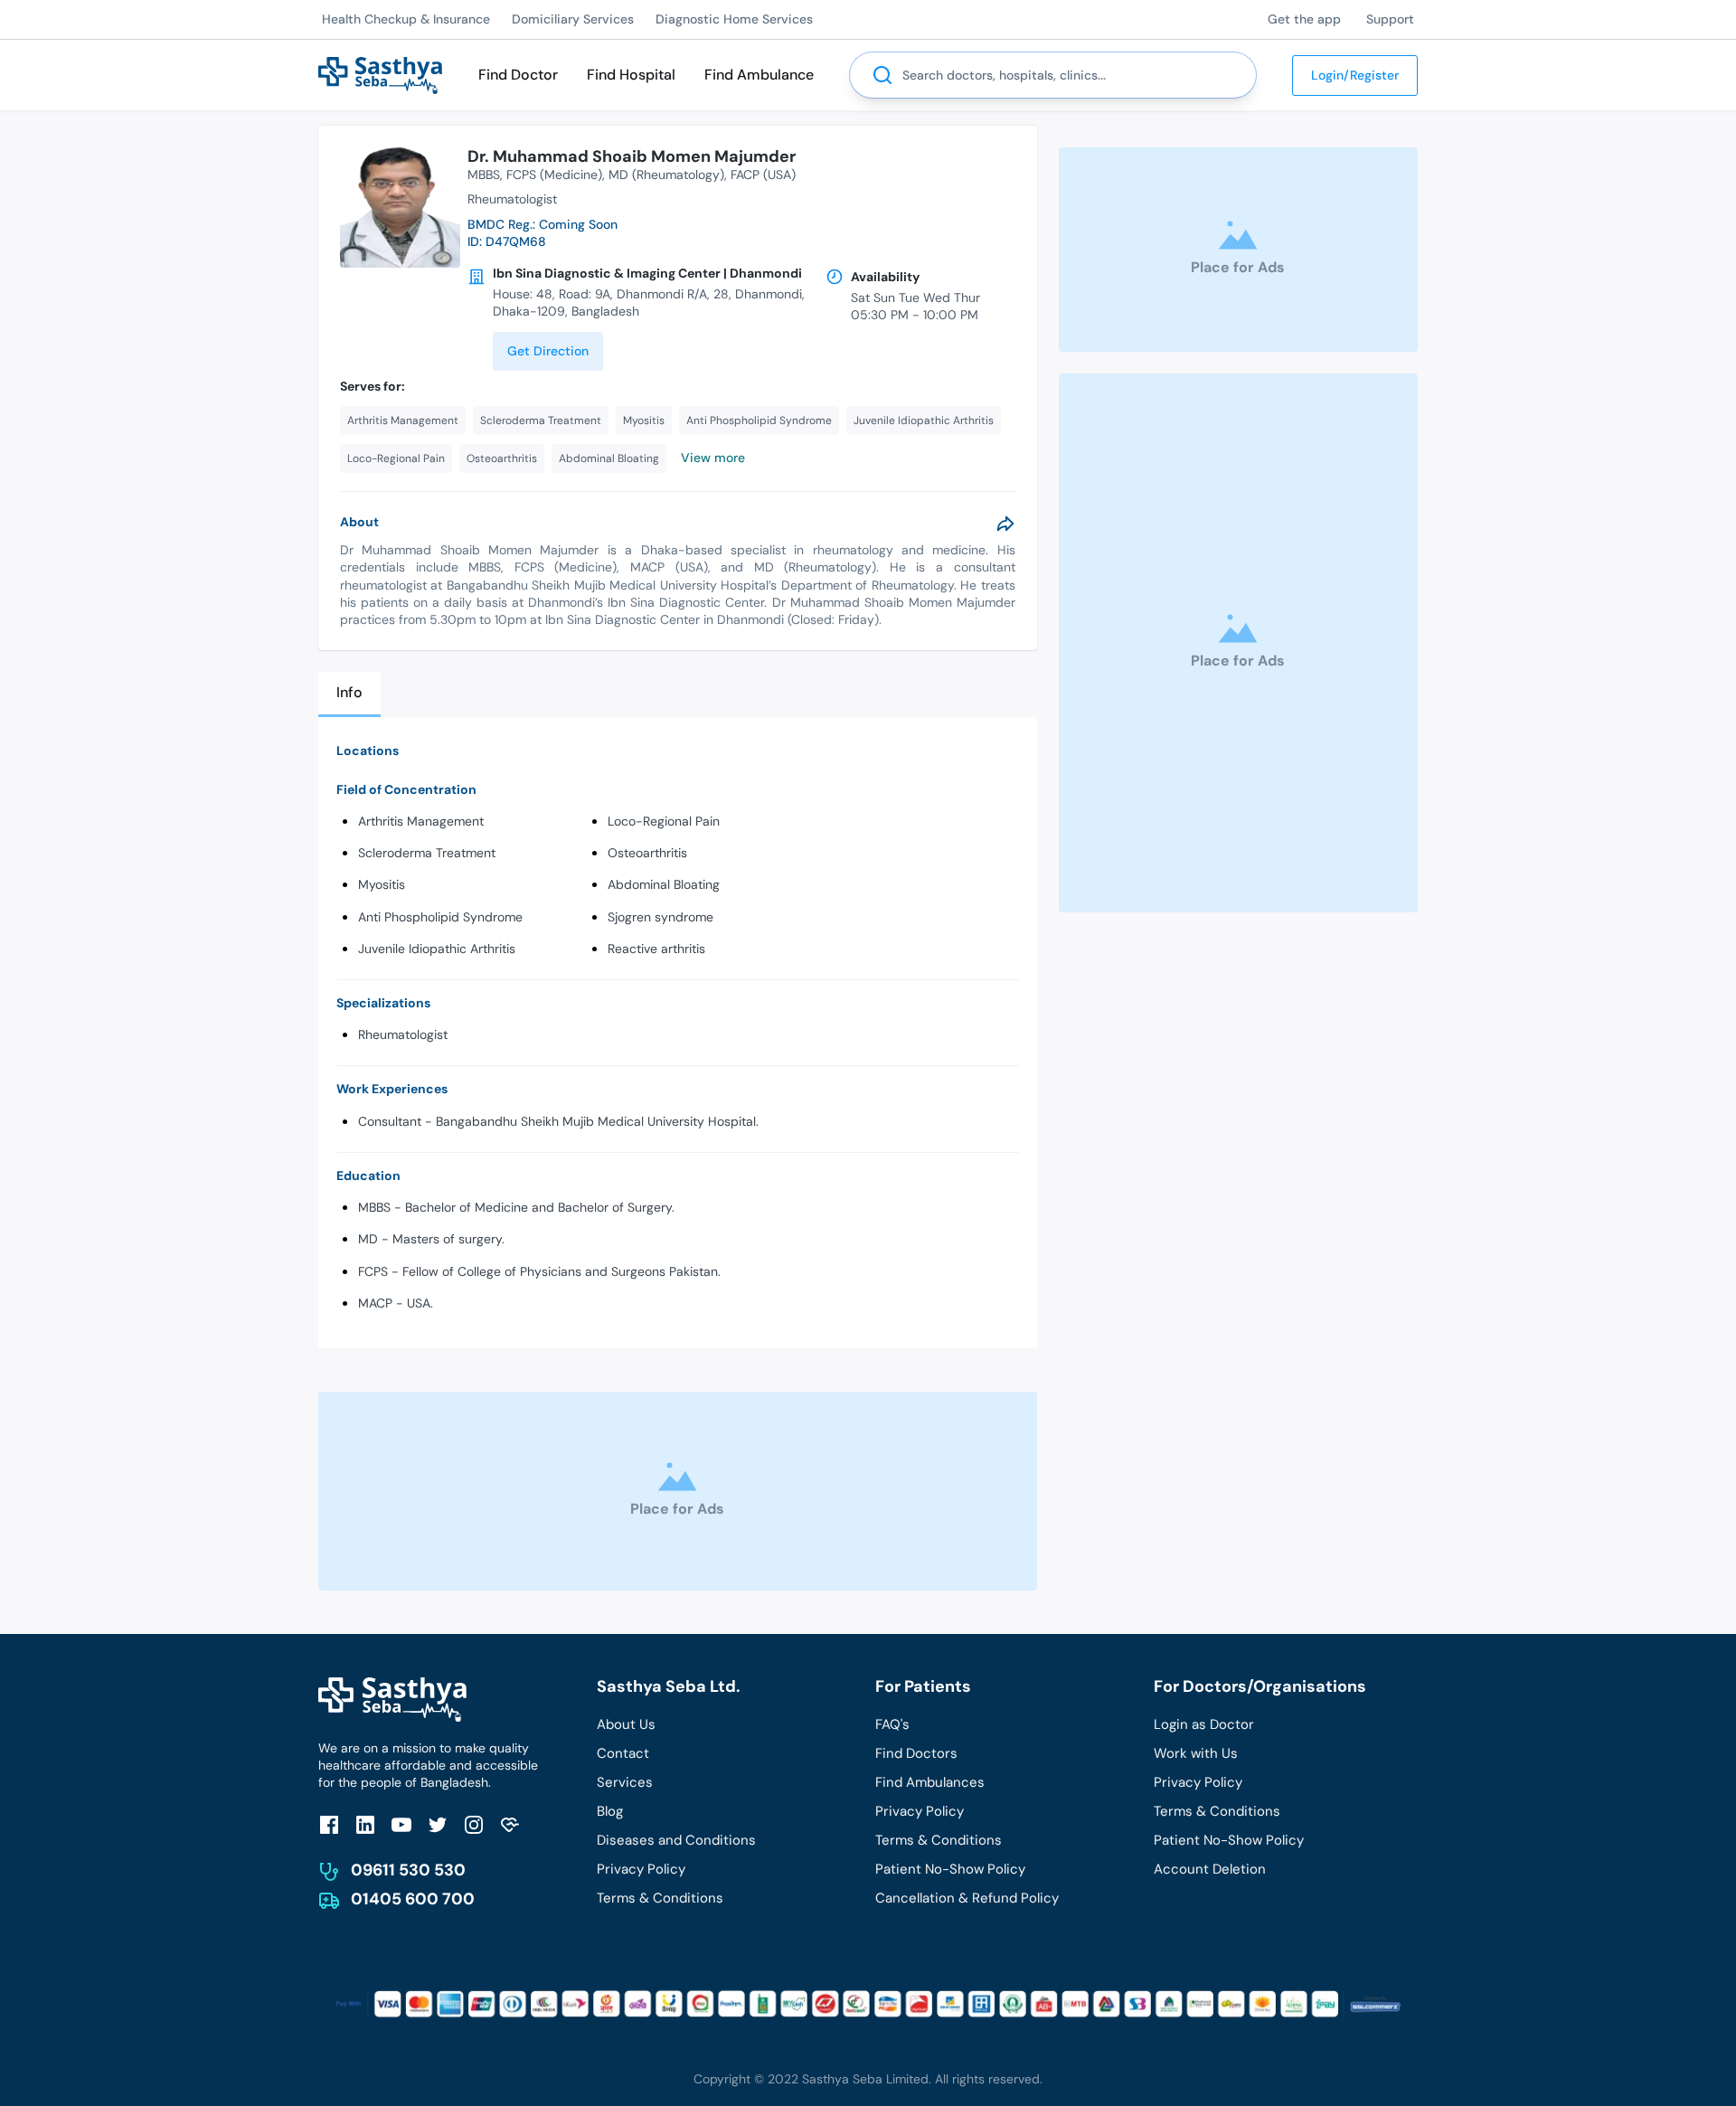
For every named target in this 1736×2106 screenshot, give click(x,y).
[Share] (1005, 524)
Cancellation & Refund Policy (967, 1898)
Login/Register (1355, 75)
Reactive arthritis (656, 949)
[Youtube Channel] (401, 1824)
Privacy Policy (641, 1869)
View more (713, 458)
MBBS (484, 175)
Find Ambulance (759, 75)
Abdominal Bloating (664, 884)
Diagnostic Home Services (734, 19)
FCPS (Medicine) (554, 175)
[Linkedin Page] (365, 1824)
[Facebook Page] (329, 1824)
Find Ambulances (930, 1782)
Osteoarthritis (647, 853)
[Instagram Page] (474, 1824)
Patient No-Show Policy (950, 1869)
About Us (626, 1724)
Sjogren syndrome (660, 917)
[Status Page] (510, 1824)
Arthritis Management (421, 821)
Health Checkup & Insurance (406, 19)
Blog (610, 1811)
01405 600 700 (413, 1899)
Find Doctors (916, 1753)
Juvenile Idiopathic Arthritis (437, 949)
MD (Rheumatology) (666, 175)
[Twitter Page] (438, 1824)
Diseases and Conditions (676, 1840)
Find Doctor (518, 75)
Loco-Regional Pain (664, 821)
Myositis (382, 884)
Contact (623, 1753)
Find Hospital (631, 75)
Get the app (1304, 19)
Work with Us (1196, 1753)
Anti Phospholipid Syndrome (440, 917)
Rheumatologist (403, 1034)
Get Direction (548, 351)
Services (625, 1782)
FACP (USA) (763, 175)
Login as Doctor (1204, 1724)
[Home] (380, 74)
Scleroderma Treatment (427, 853)
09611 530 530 (408, 1870)
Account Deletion (1210, 1869)
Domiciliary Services (573, 19)
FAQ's (892, 1724)
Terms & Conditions (660, 1898)
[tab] (349, 694)
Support (1390, 19)
